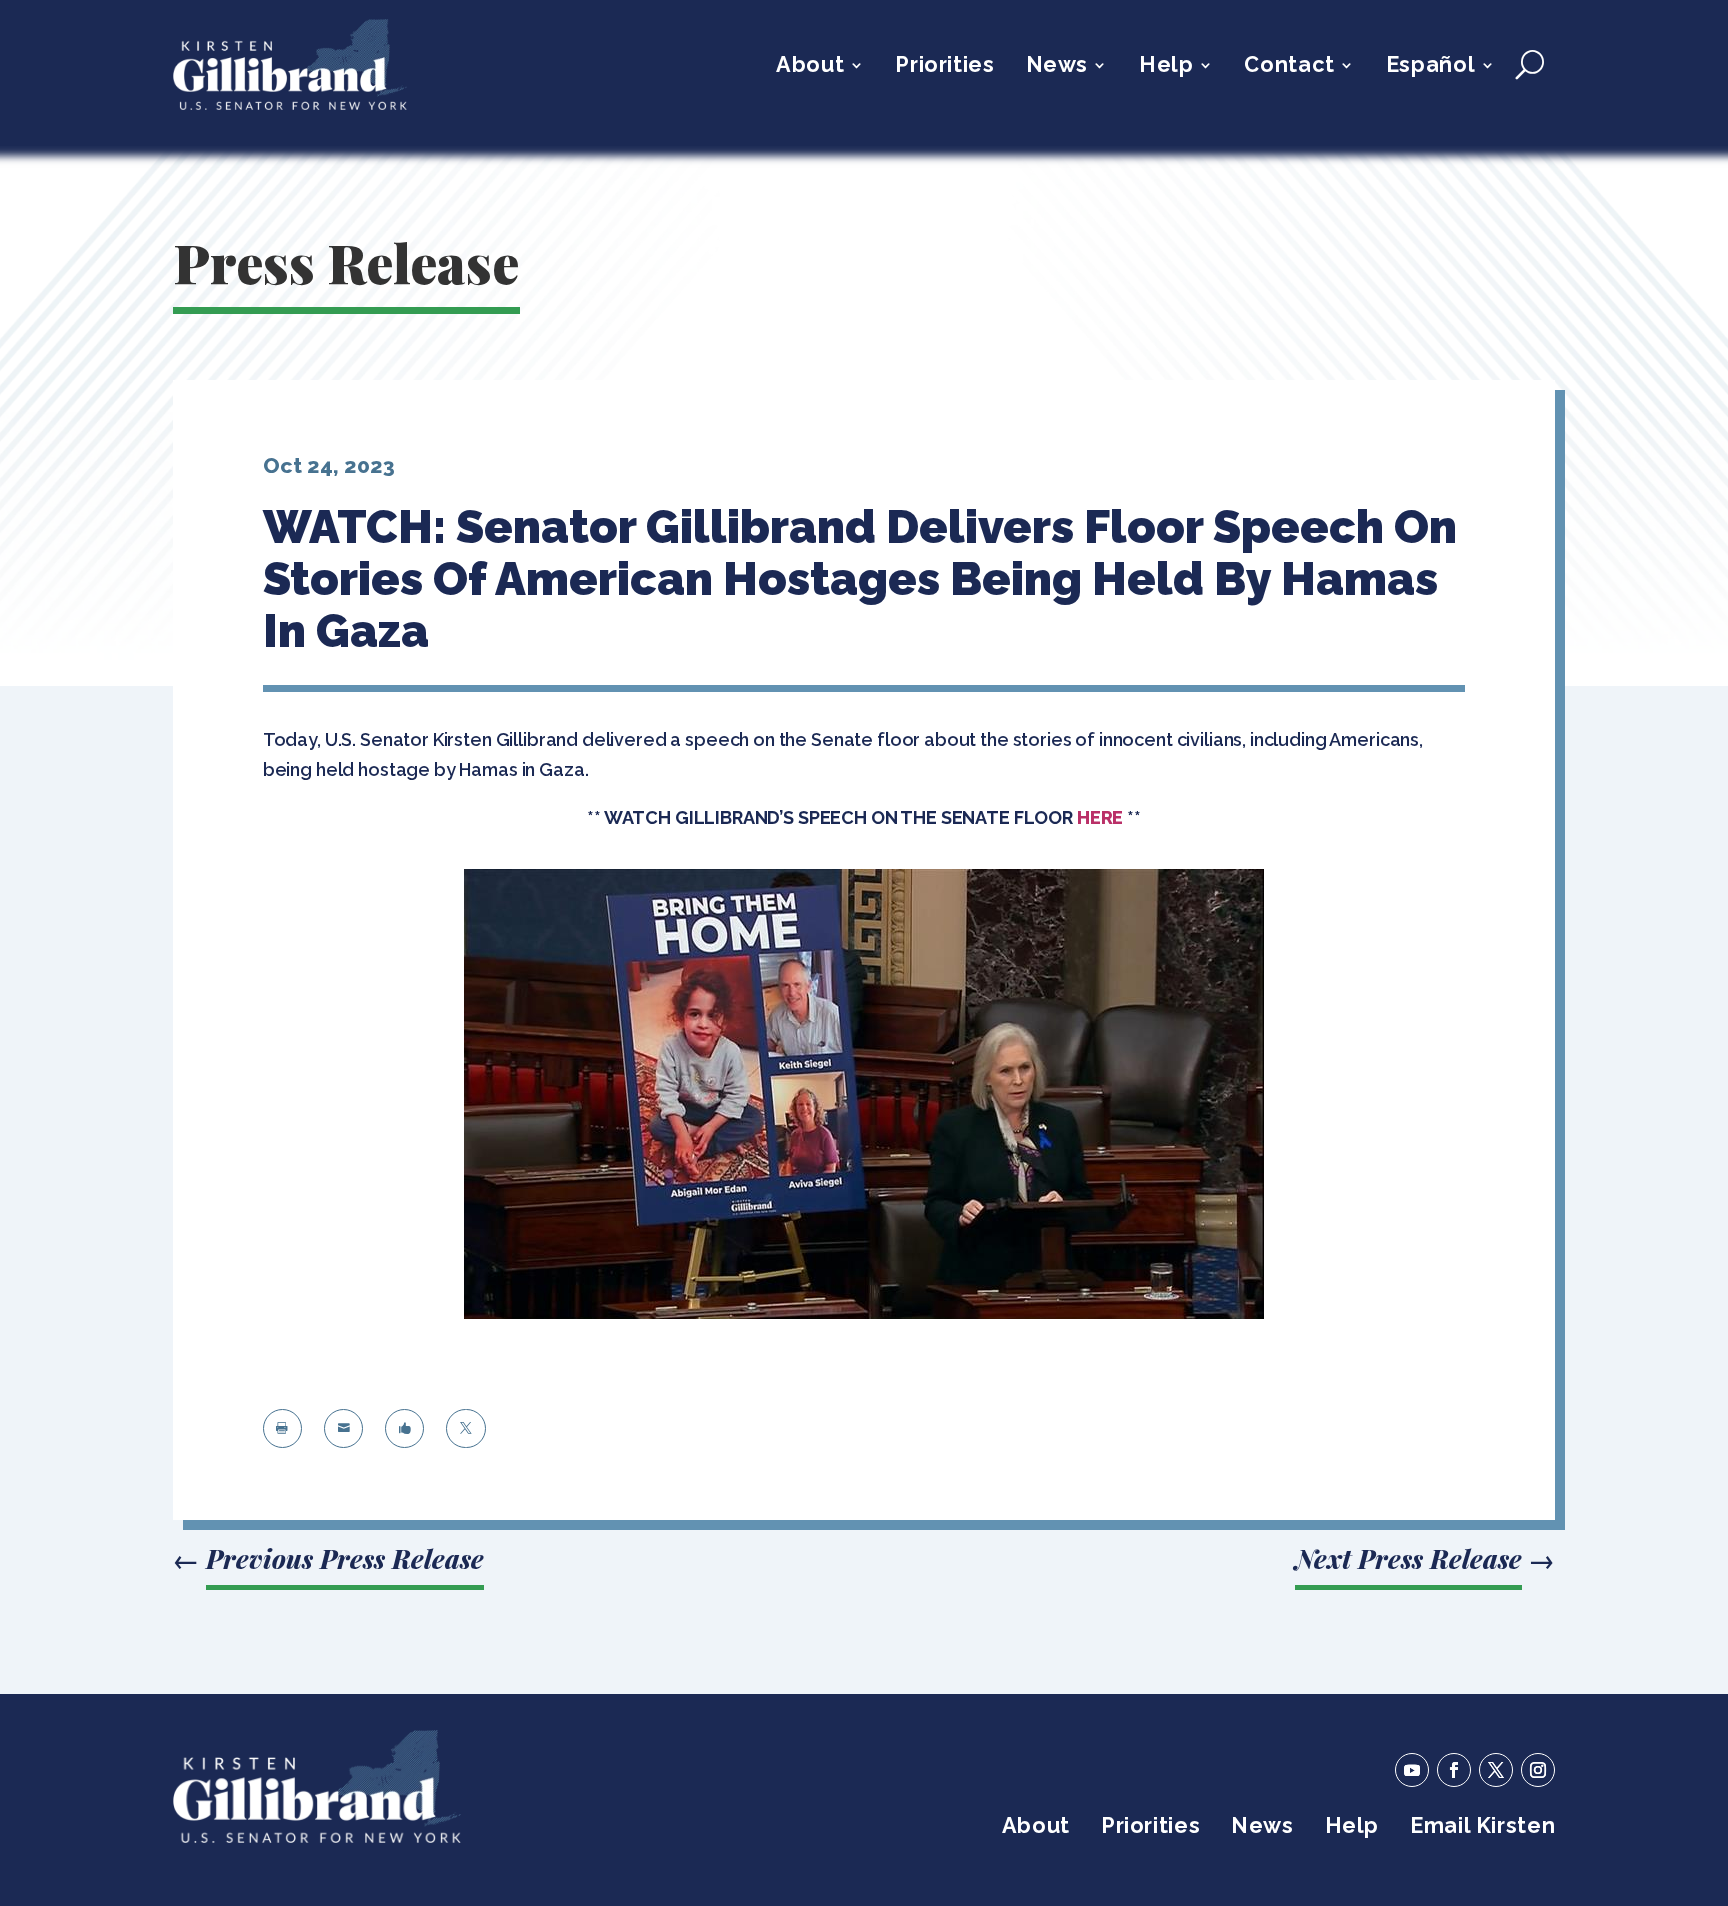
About (810, 67)
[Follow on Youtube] (1412, 1770)
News (1057, 67)
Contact (1289, 67)
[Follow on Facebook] (1454, 1770)
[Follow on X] (1496, 1770)
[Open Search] (1529, 65)
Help (1166, 67)
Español (1430, 67)
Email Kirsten (1482, 1828)
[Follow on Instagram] (1538, 1770)
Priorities (944, 67)
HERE (1100, 817)
